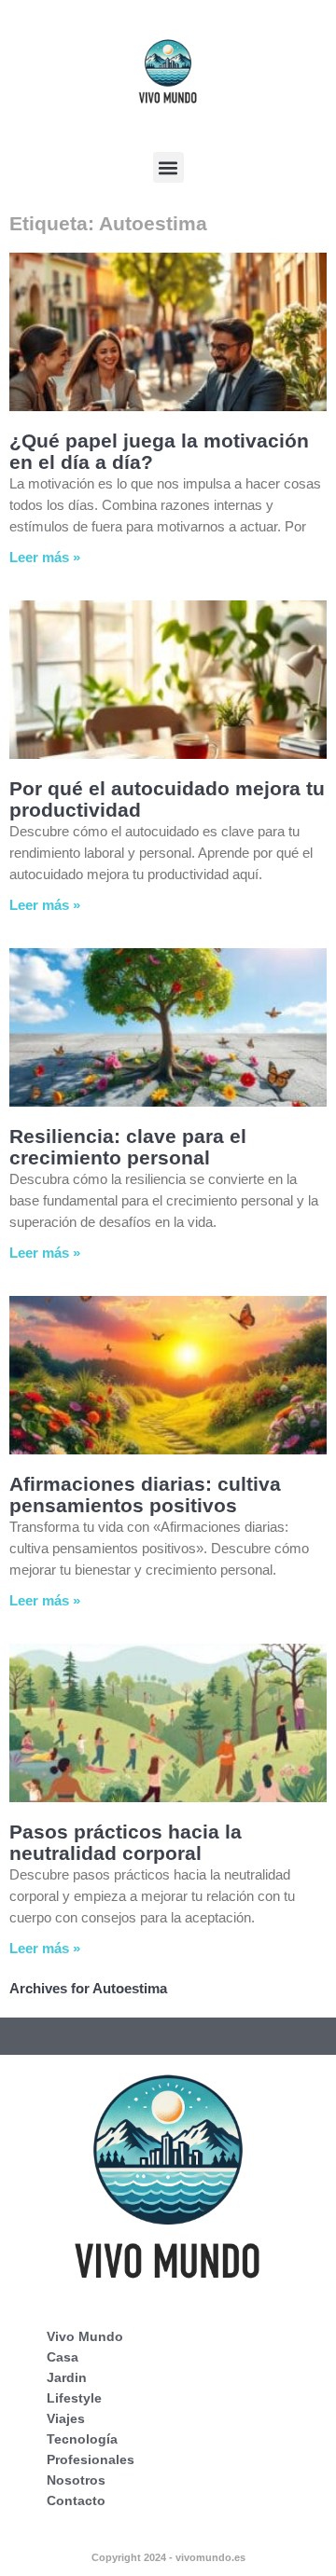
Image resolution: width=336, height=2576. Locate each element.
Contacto (76, 2500)
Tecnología (82, 2439)
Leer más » (45, 557)
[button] (168, 167)
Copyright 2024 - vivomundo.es (168, 2557)
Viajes (66, 2418)
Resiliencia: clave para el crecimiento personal (128, 1147)
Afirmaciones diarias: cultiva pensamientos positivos (145, 1495)
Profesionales (91, 2459)
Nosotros (76, 2480)
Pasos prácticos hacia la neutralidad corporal (126, 1842)
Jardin (67, 2377)
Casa (63, 2357)
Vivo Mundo (85, 2336)
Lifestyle (74, 2398)
